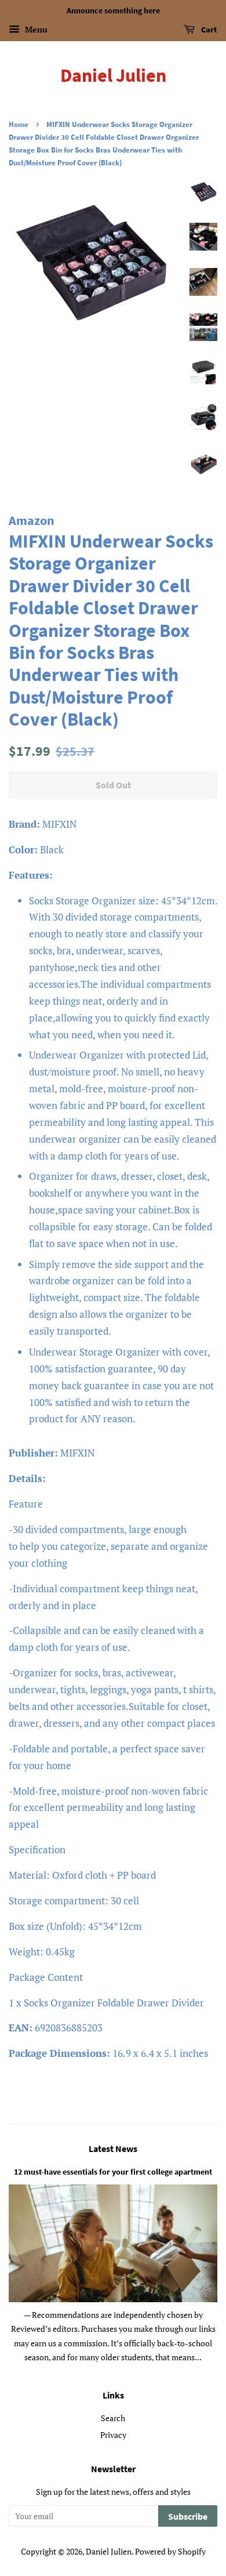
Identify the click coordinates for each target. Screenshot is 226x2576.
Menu (35, 29)
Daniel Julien (113, 75)
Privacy (113, 2435)
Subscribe (188, 2516)
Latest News (113, 2149)
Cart (208, 30)
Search (113, 2418)
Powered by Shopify (170, 2551)
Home (19, 124)
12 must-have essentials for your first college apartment (113, 2172)
